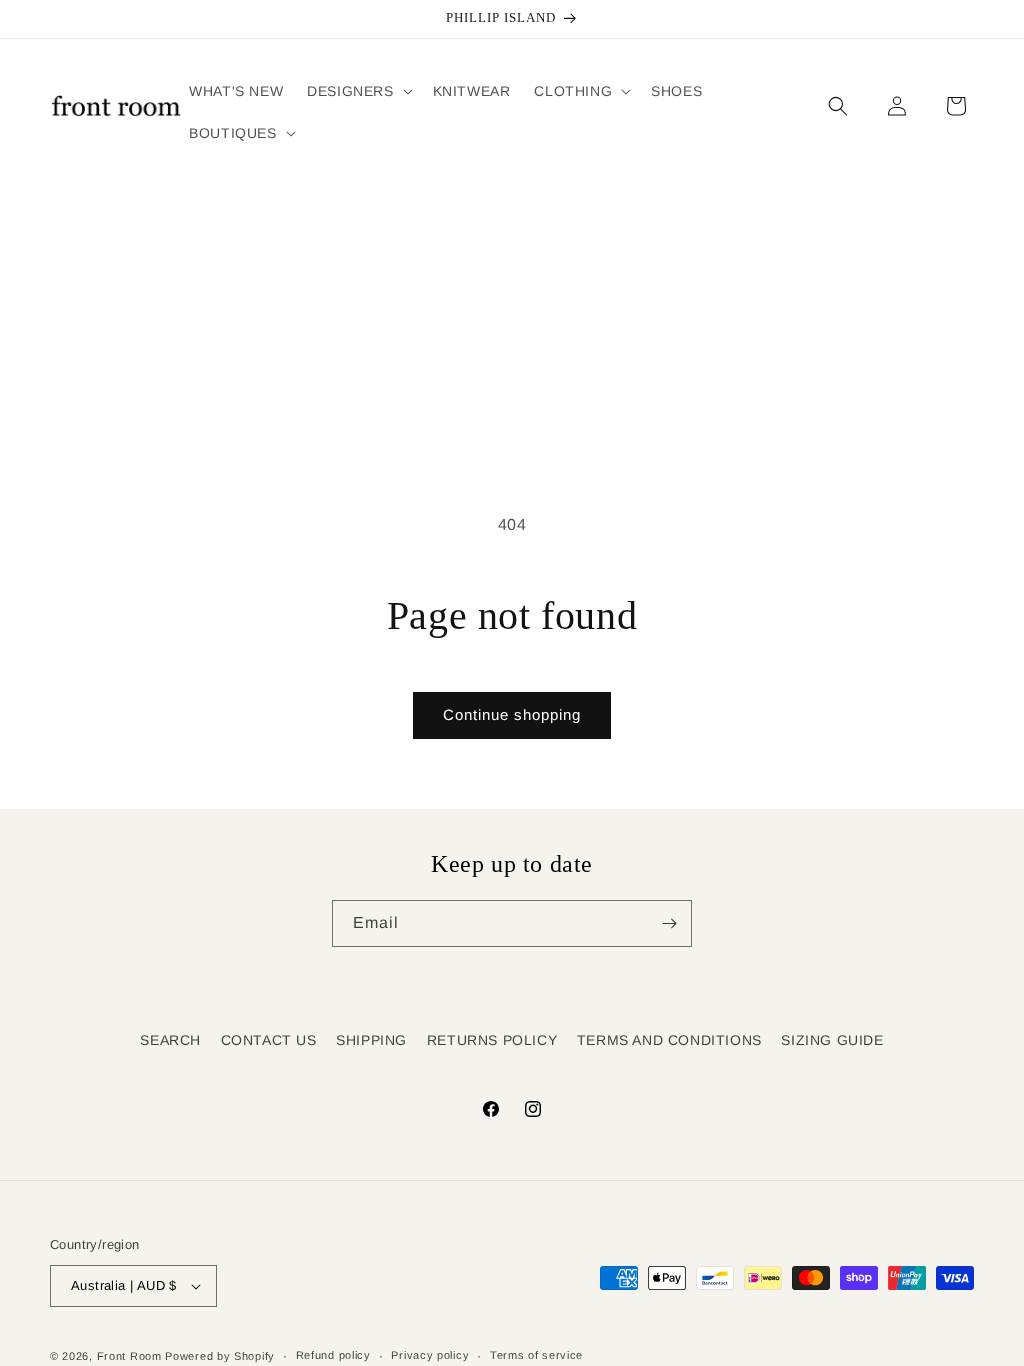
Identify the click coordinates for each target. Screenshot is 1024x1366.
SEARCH (170, 1040)
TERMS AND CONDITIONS (669, 1040)
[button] (357, 91)
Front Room (129, 1356)
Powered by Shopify (220, 1356)
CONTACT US (269, 1040)
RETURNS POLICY (492, 1040)
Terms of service (536, 1355)
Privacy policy (430, 1355)
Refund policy (333, 1355)
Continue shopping (512, 714)
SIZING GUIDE (832, 1040)
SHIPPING (371, 1040)
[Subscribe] (669, 923)
